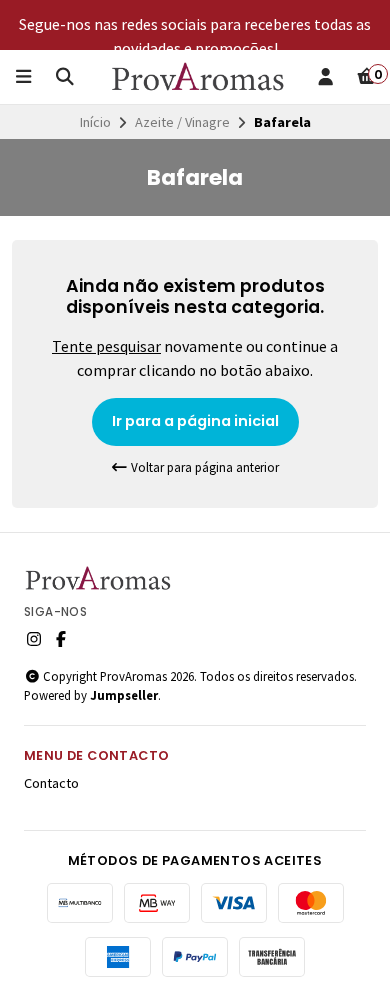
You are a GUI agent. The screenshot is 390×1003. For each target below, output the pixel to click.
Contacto (51, 783)
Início (95, 122)
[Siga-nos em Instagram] (34, 639)
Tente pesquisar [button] (106, 346)
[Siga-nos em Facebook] (61, 639)
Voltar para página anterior (203, 467)
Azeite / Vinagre (182, 122)
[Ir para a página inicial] (199, 77)
